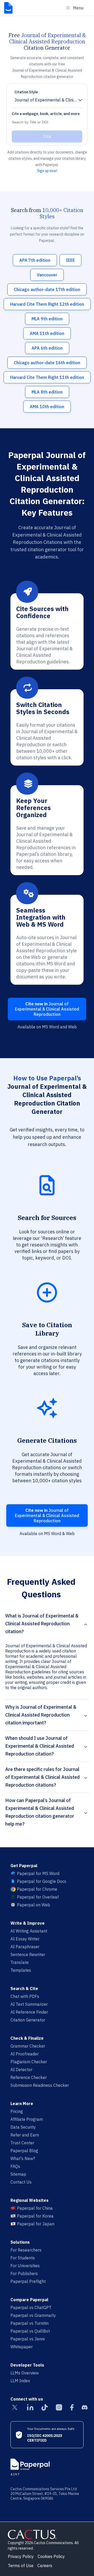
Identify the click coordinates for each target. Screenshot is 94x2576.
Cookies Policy (51, 2556)
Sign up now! (47, 171)
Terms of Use (21, 2566)
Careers (45, 2566)
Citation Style (26, 92)
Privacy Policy (21, 2556)
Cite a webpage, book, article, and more (46, 114)
